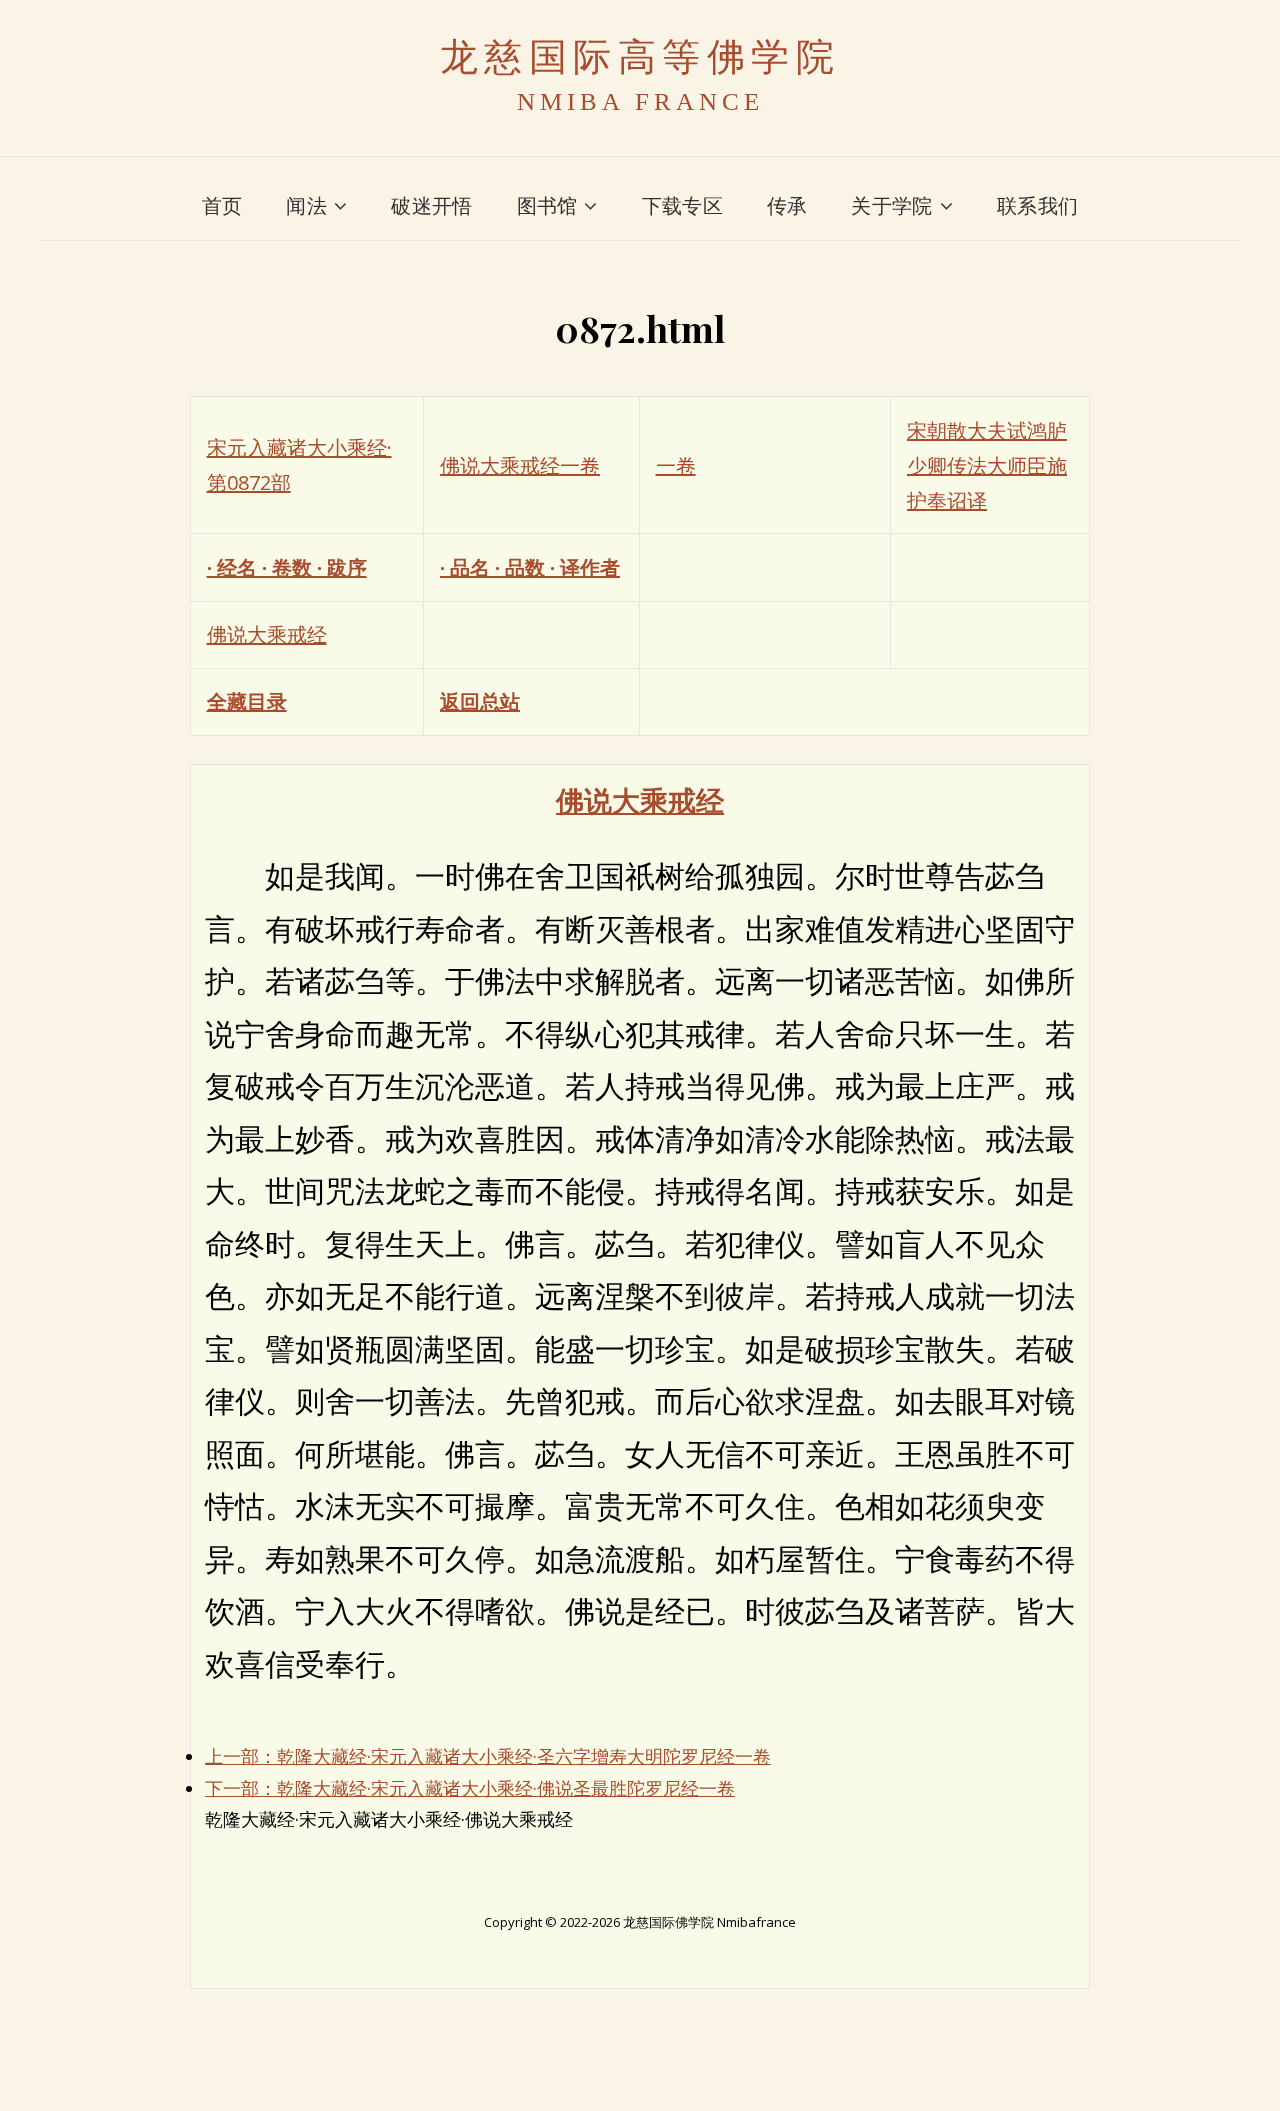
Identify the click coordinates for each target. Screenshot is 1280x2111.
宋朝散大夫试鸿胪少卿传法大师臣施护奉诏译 (987, 465)
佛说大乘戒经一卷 (520, 465)
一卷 (676, 465)
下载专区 (682, 205)
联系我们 (1037, 205)
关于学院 (891, 205)
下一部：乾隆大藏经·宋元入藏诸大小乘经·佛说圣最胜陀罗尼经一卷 (470, 1788)
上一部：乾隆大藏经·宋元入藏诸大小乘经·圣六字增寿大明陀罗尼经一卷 (488, 1756)
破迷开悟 (431, 205)
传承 (787, 205)
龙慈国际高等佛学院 (640, 57)
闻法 (306, 205)
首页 (222, 205)
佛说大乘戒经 (267, 634)
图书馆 (547, 205)
